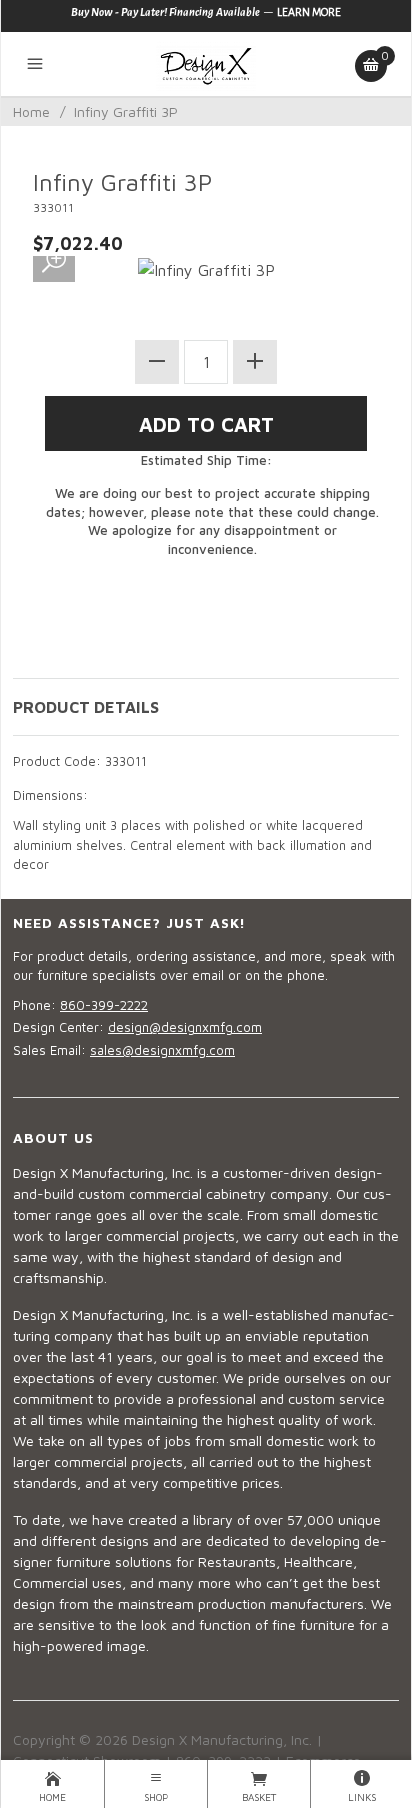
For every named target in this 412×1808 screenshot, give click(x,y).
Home (31, 111)
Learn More (309, 12)
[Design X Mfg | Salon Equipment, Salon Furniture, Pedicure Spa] (206, 64)
